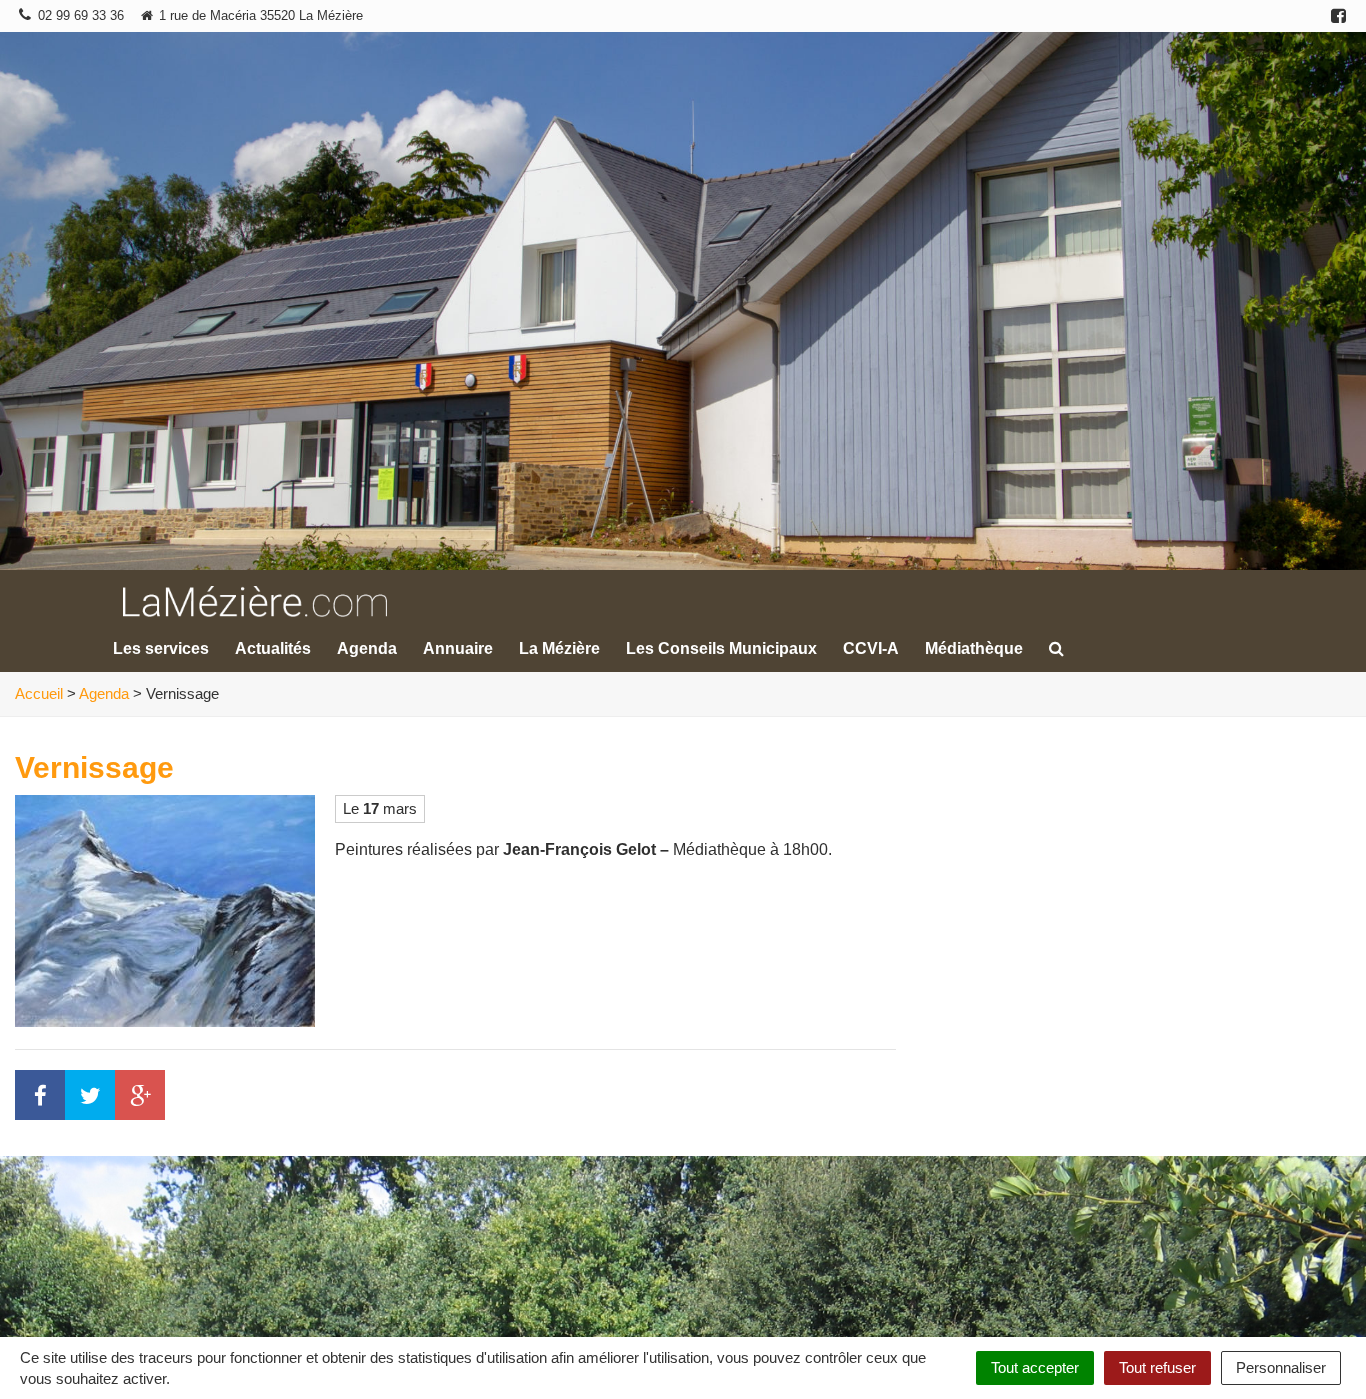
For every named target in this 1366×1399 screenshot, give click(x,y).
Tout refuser (1157, 1367)
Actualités (273, 648)
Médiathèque (974, 648)
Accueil (39, 693)
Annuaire (458, 648)
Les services (161, 648)
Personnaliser (1281, 1367)
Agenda (367, 648)
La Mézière (559, 648)
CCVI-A (871, 648)
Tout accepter (1035, 1367)
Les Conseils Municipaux (721, 648)
